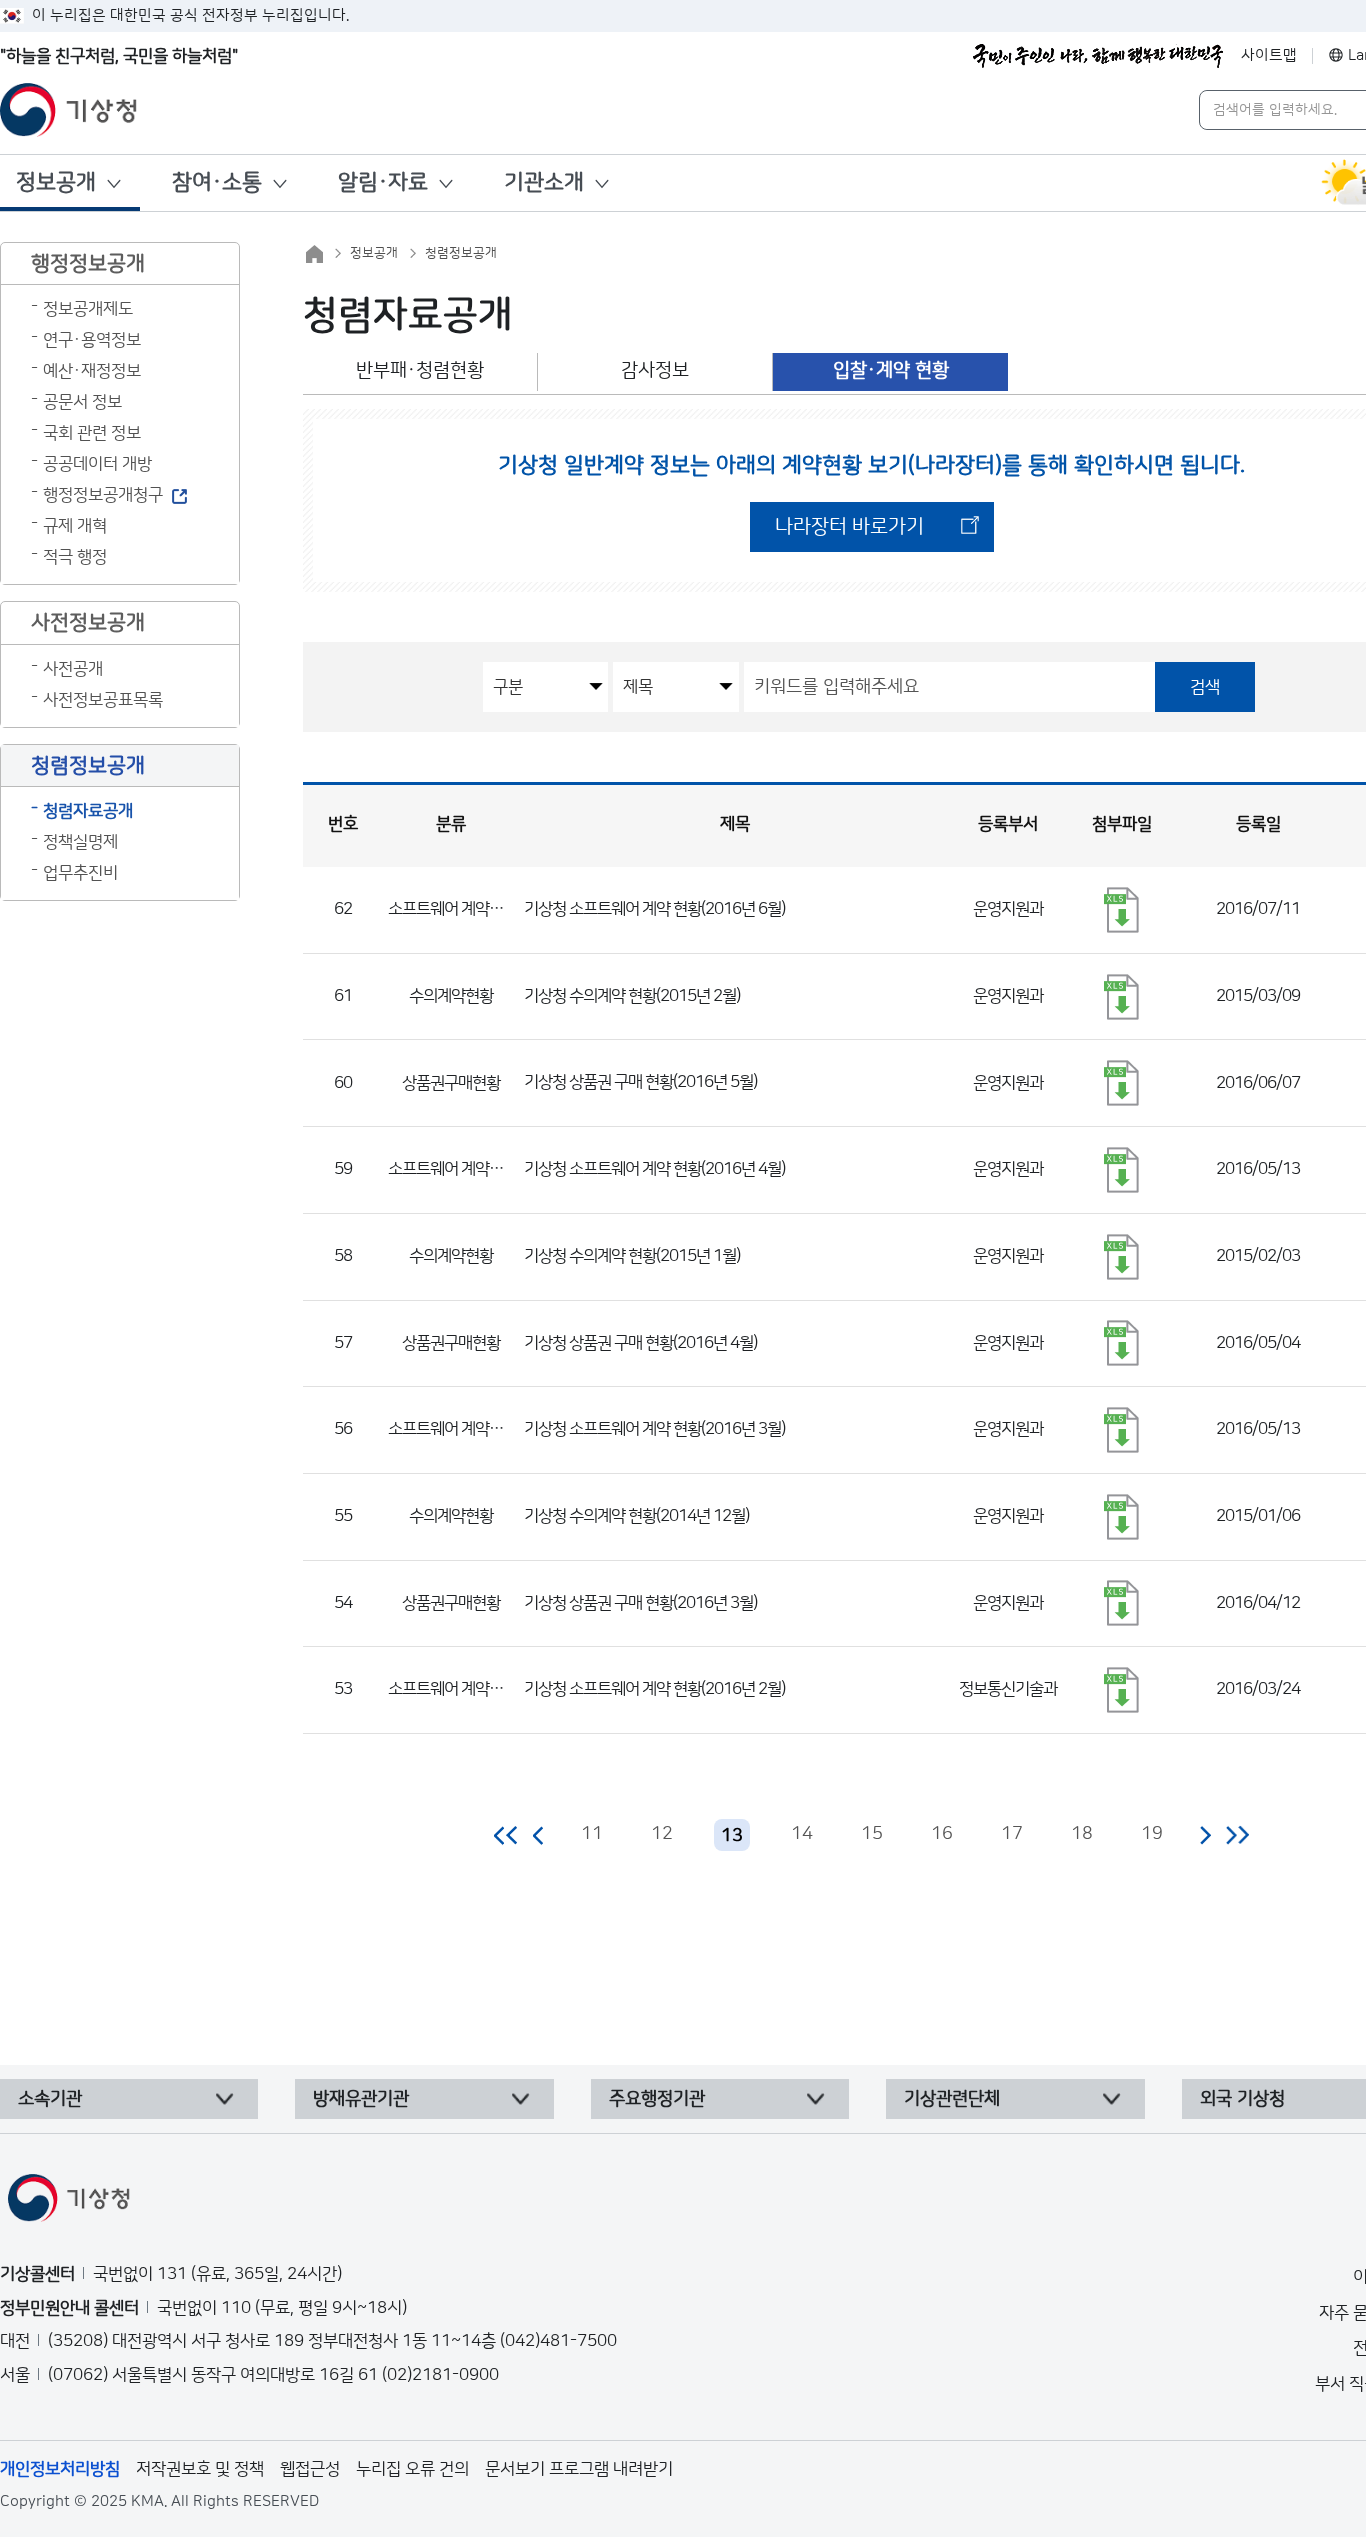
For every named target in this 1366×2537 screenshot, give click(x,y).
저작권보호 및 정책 (200, 2469)
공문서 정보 (82, 402)
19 (1152, 1834)
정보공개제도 (88, 309)
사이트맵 (1269, 55)
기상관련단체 (952, 2099)
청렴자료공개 (88, 811)
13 (732, 1836)
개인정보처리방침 (60, 2469)
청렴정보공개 (461, 253)
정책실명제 (80, 842)
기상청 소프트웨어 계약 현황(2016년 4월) (654, 1169)
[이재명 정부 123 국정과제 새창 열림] (1098, 56)
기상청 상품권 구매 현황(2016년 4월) (640, 1343)
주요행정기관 (657, 2099)
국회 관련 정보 (92, 433)
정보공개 (56, 182)
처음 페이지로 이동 (506, 1835)
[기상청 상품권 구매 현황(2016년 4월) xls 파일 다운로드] (1122, 1343)
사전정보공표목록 (103, 700)
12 (662, 1834)
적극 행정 (75, 557)
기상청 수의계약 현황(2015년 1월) (632, 1256)
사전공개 (73, 669)
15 (872, 1834)
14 (802, 1834)
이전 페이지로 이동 (539, 1835)
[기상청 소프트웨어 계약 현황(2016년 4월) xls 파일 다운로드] (1122, 1170)
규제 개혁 (75, 526)
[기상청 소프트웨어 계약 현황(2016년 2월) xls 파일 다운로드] (1122, 1690)
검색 (1205, 687)
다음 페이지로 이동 (1205, 1835)
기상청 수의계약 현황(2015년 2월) (632, 996)
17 (1012, 1834)
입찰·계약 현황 (891, 370)
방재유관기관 (361, 2099)
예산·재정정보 (92, 371)
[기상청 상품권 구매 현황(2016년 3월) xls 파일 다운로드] (1122, 1603)
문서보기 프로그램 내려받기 (579, 2469)
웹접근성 (310, 2469)
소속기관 (50, 2099)
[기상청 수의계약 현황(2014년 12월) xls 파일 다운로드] (1122, 1517)
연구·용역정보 (92, 340)
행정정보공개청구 (103, 495)
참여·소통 (217, 182)
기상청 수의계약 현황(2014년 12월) (636, 1516)
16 (942, 1834)
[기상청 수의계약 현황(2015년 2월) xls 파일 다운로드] (1122, 997)
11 (592, 1834)
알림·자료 (383, 182)
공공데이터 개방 (97, 464)
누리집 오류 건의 (412, 2469)
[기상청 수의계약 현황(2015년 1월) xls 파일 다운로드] (1122, 1257)
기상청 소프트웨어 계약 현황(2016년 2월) (654, 1689)
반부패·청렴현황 (420, 370)
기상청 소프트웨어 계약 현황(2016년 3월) (654, 1429)
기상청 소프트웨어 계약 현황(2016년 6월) (654, 909)
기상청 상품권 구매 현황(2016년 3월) (640, 1603)
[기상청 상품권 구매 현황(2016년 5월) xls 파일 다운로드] (1122, 1083)
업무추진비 (80, 873)
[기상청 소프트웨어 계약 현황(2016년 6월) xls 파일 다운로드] (1122, 910)
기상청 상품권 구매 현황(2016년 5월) (640, 1082)
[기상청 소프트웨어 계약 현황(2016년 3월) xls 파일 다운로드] (1122, 1430)
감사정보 (655, 370)
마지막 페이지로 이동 (1237, 1835)
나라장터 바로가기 (849, 527)
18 (1082, 1834)
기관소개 (544, 182)
